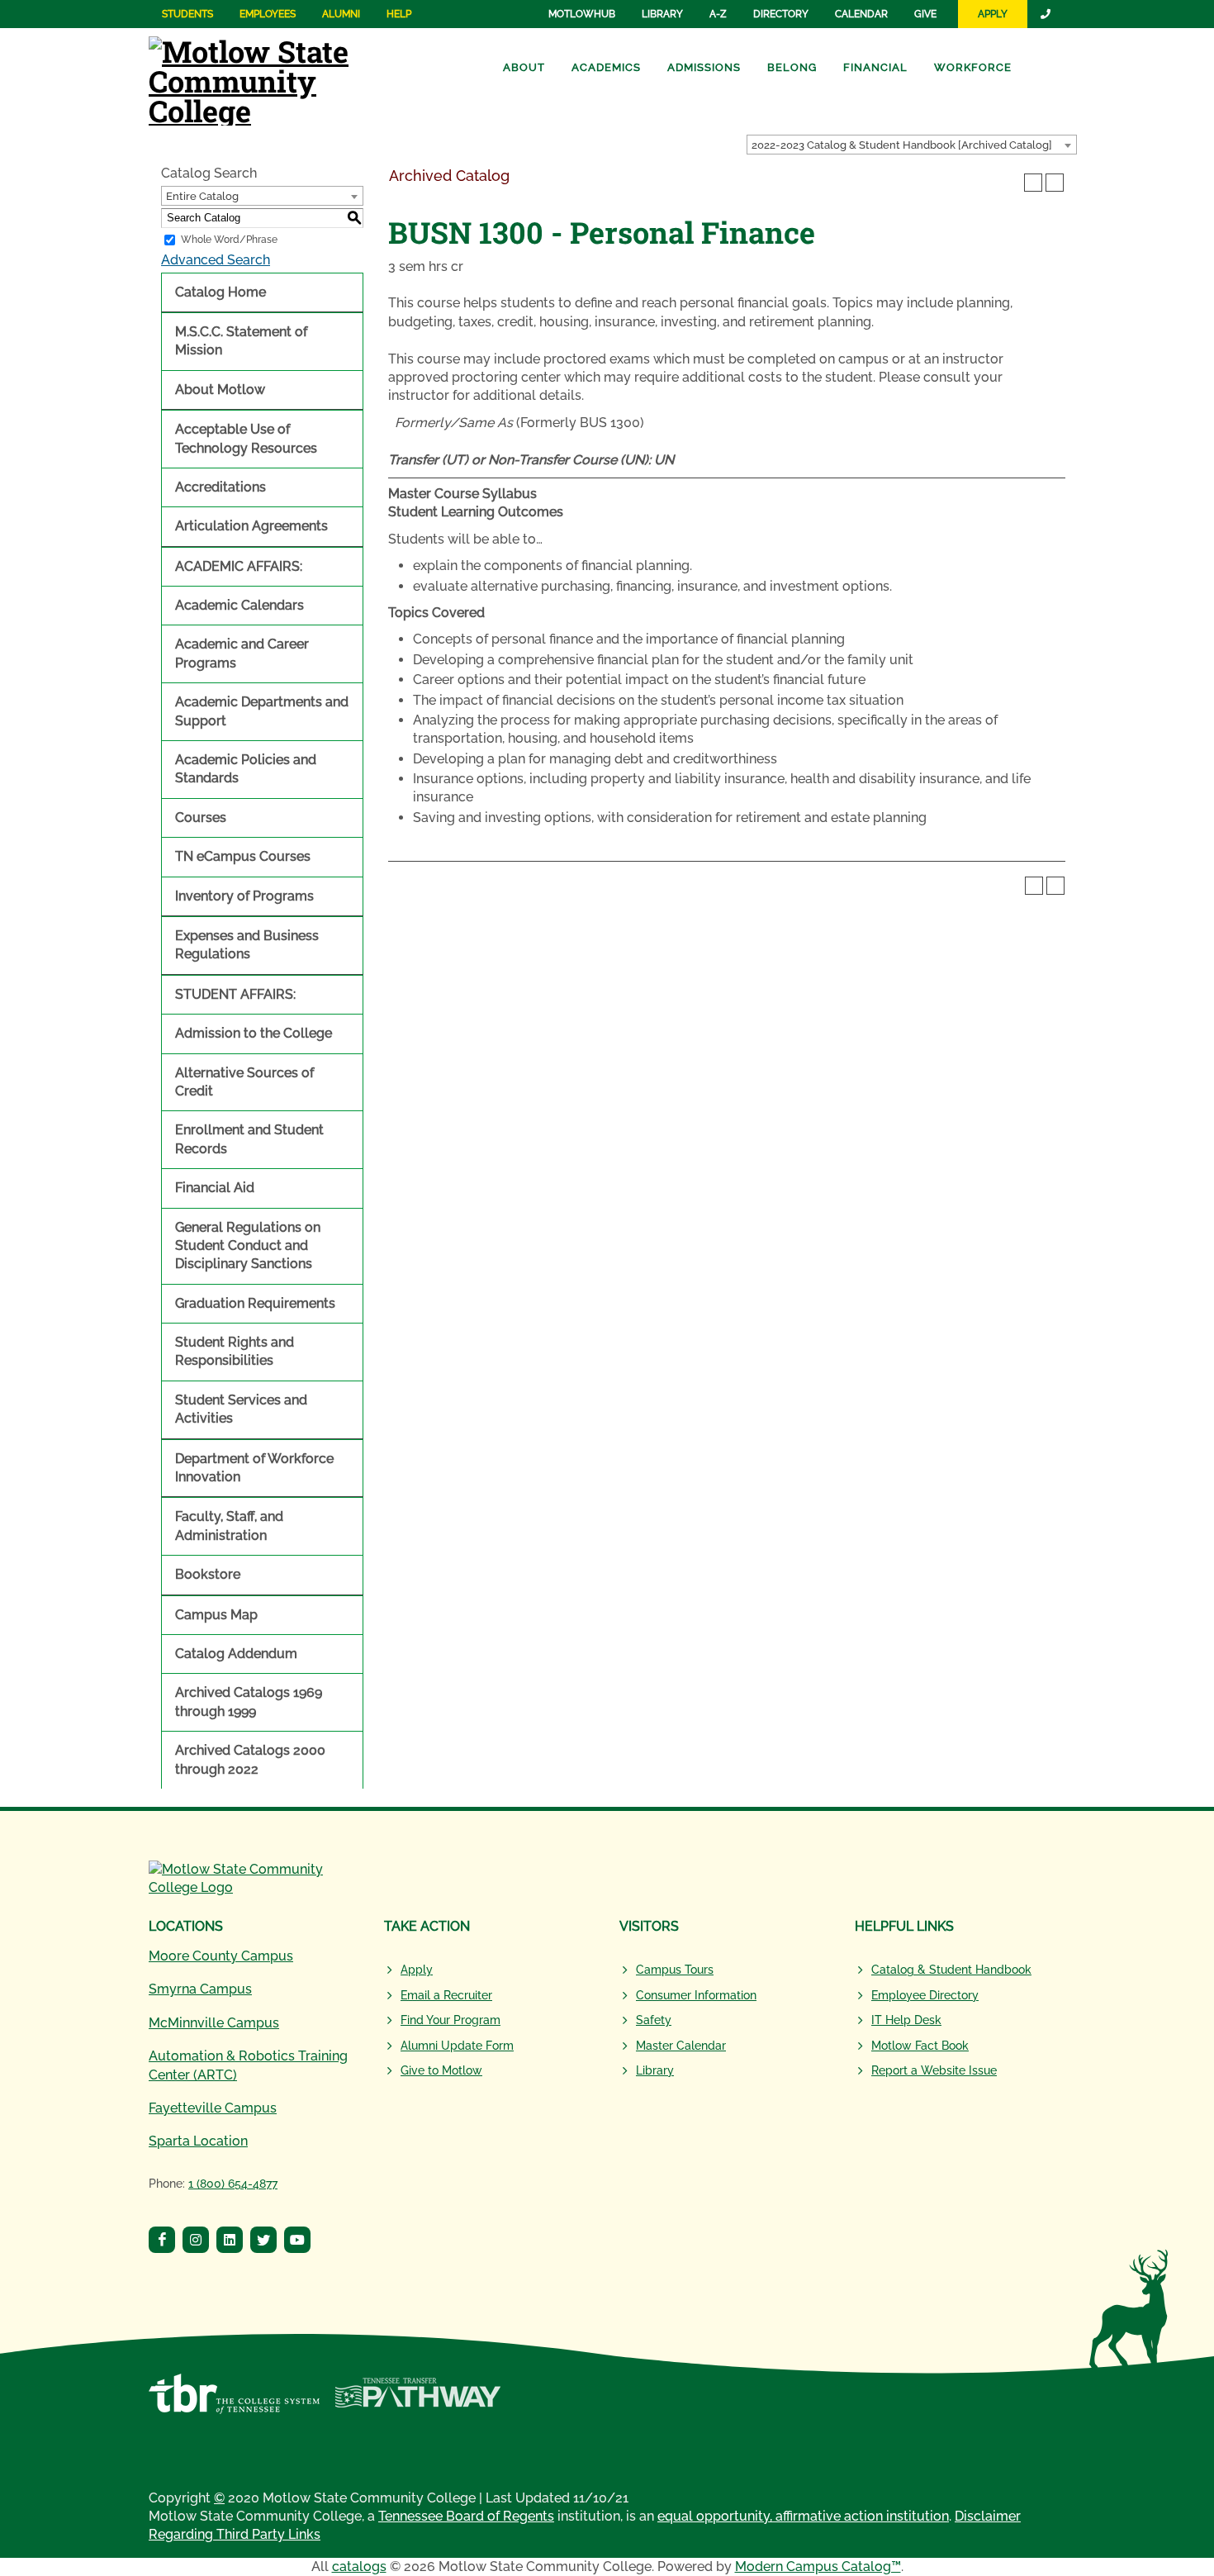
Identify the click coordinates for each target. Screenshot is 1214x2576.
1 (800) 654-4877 (233, 2184)
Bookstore (208, 1574)
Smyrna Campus (200, 1989)
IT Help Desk (906, 2020)
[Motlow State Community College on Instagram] (198, 2242)
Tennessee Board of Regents (466, 2516)
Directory (781, 14)
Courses (201, 817)
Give (925, 14)
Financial (875, 67)
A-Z (718, 14)
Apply (993, 14)
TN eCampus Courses (243, 856)
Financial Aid (215, 1188)
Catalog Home (221, 292)
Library (662, 14)
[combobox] (912, 145)
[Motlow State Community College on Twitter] (266, 2242)
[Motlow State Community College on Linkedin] (232, 2242)
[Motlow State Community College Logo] (254, 1879)
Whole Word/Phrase (229, 240)
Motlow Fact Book (920, 2046)
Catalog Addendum (236, 1654)
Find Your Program (451, 2020)
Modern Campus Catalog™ (818, 2566)
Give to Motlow (441, 2070)
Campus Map (216, 1615)
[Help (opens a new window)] (1055, 183)
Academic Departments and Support (262, 711)
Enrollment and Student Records (249, 1139)
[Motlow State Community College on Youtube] (299, 2242)
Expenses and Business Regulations (247, 945)
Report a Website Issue (934, 2070)
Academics (606, 67)
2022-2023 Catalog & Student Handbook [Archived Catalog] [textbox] (902, 145)
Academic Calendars (239, 605)
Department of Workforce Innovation (254, 1468)
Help (399, 14)
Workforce (973, 67)
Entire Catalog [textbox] (202, 196)
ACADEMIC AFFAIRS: (239, 566)
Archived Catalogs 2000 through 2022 (250, 1759)
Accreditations (221, 487)
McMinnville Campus (214, 2023)
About (524, 67)
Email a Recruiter (446, 1995)
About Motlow (220, 390)
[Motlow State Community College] (273, 79)
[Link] (1046, 14)
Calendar (861, 14)
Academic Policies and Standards (246, 769)
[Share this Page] (1012, 183)
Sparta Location (198, 2141)
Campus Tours (675, 1970)
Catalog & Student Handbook (951, 1970)
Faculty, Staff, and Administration (229, 1526)
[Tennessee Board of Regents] (234, 2402)
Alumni (341, 14)
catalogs (359, 2566)
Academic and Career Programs (242, 653)
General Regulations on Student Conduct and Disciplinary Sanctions (248, 1246)
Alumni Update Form (457, 2046)
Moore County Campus (221, 1956)
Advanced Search (216, 260)
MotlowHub (582, 14)
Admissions (704, 67)
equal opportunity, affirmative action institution (803, 2516)
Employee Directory (925, 1995)
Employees (268, 14)
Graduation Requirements (255, 1303)
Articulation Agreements (251, 526)
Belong (792, 67)
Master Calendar (681, 2046)
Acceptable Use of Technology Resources (246, 438)
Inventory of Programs (244, 896)
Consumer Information (696, 1995)
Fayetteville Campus (213, 2108)
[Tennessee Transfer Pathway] (417, 2402)
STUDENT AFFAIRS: (235, 994)
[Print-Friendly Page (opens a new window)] (1033, 183)
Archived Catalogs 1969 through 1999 (249, 1701)
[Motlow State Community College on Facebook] (164, 2242)
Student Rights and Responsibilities (235, 1351)
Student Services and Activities (241, 1409)
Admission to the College (254, 1033)
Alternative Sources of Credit (244, 1082)
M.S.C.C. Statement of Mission (241, 341)
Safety (654, 2020)
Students (187, 14)
